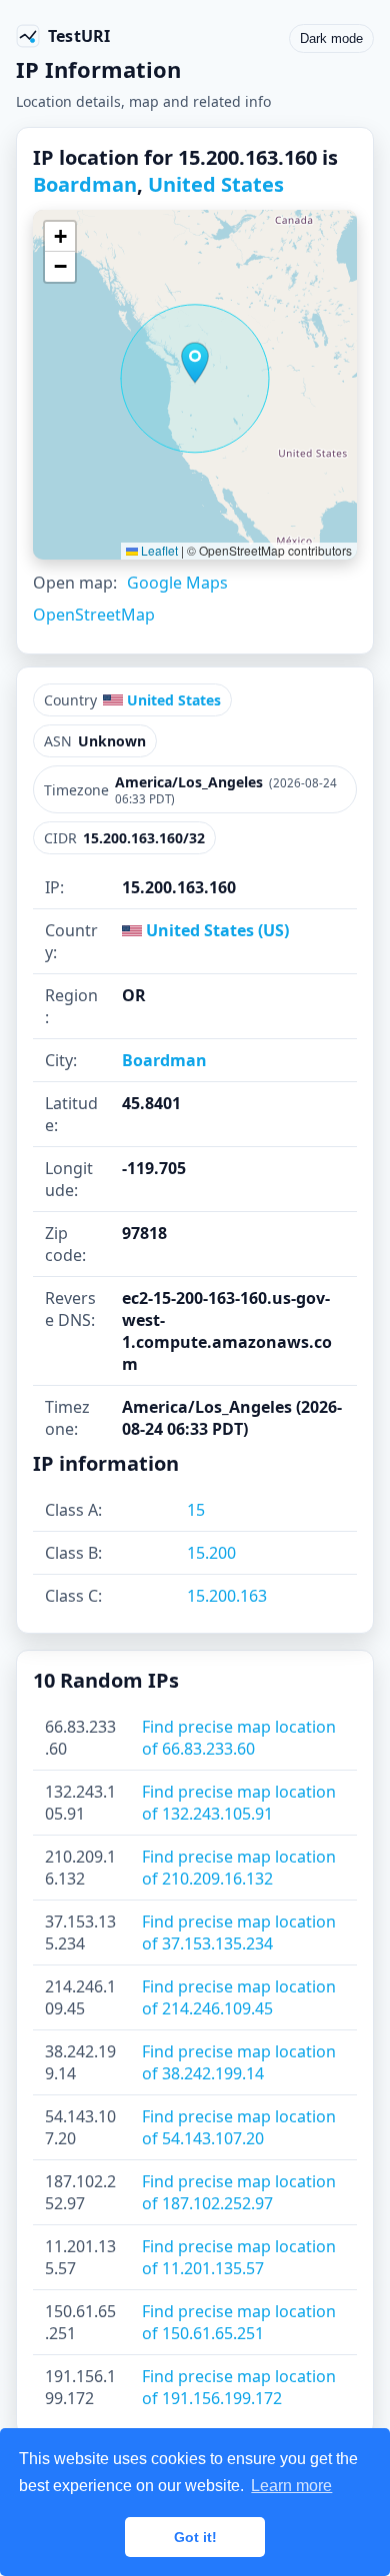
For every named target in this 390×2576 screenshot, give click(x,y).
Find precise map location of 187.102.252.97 (239, 2192)
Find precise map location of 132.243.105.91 (239, 1803)
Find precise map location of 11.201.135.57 (239, 2257)
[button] (195, 363)
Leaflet (158, 550)
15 (196, 1510)
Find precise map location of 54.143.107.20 (239, 2127)
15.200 (211, 1553)
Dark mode (331, 38)
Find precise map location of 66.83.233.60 (239, 1738)
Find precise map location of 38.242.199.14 (239, 2062)
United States (216, 184)
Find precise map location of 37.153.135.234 (239, 1932)
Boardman (85, 184)
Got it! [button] (195, 2537)
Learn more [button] (291, 2486)
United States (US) (215, 930)
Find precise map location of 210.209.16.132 (239, 1868)
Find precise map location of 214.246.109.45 (239, 1997)
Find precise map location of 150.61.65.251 (239, 2322)
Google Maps (177, 583)
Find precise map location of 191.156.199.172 (239, 2387)
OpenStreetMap (94, 615)
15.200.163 (227, 1596)
